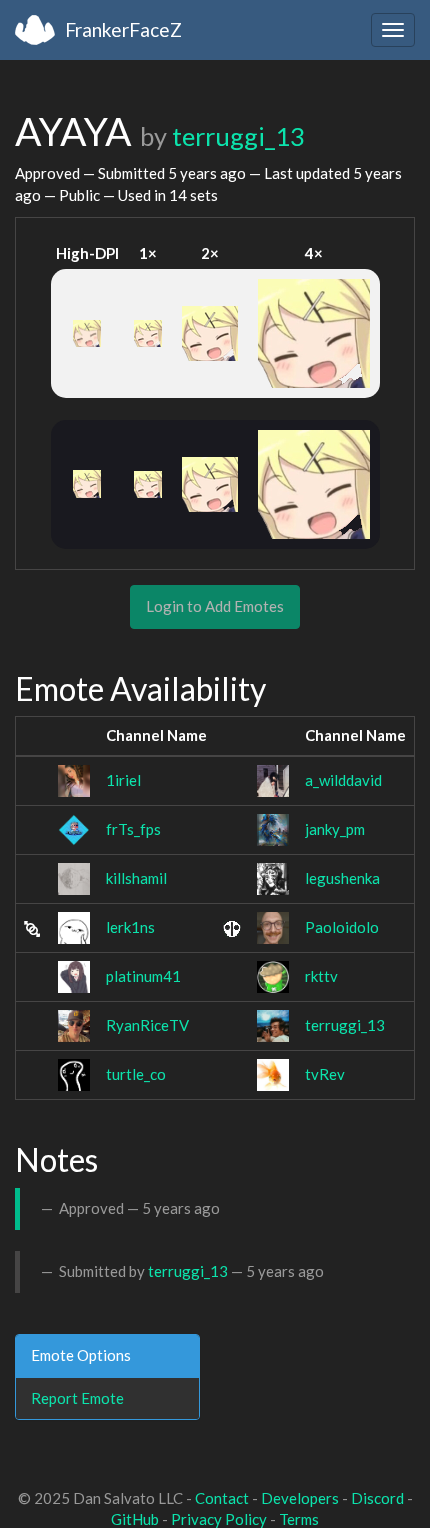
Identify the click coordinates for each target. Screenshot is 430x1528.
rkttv (321, 976)
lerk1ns (130, 927)
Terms (299, 1519)
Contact (222, 1498)
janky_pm (335, 829)
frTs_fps (133, 829)
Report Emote (77, 1398)
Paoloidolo (342, 927)
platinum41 (143, 976)
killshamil (136, 878)
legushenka (342, 878)
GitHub (135, 1519)
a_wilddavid (343, 780)
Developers (300, 1498)
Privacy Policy (219, 1519)
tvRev (325, 1074)
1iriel (123, 780)
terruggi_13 (238, 136)
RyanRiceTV (147, 1025)
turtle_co (136, 1074)
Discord (377, 1498)
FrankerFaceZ (123, 29)
